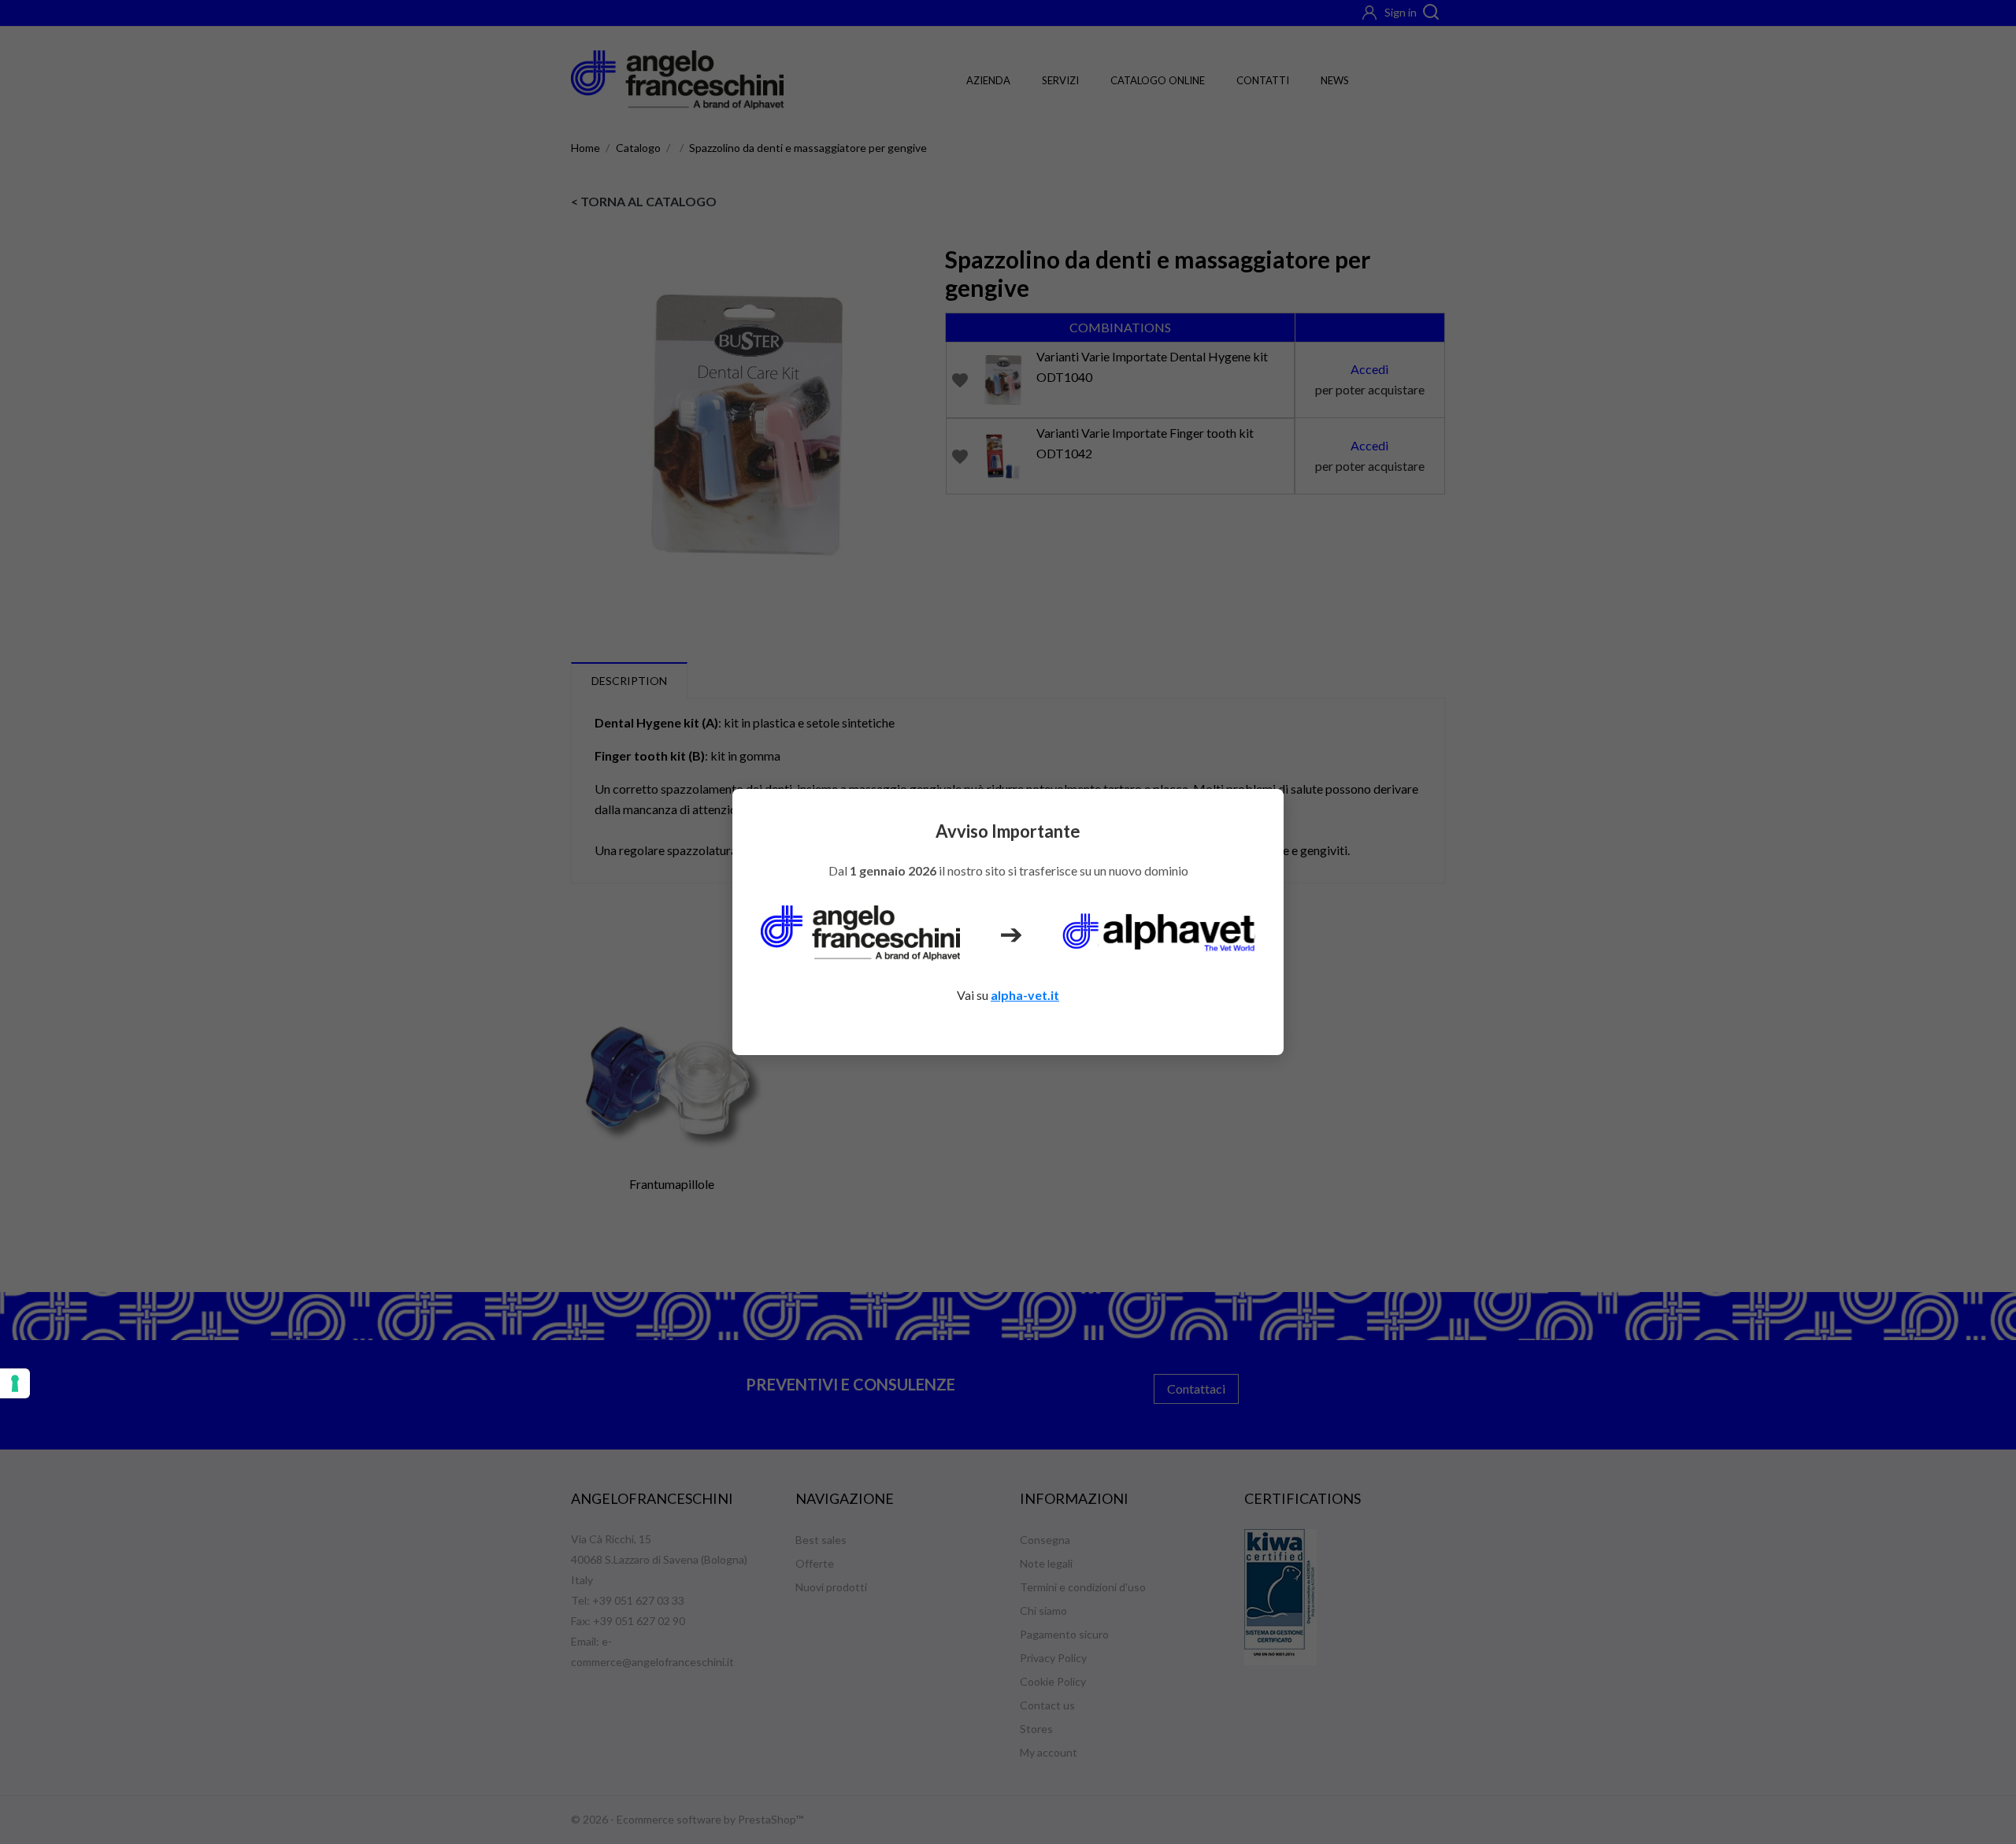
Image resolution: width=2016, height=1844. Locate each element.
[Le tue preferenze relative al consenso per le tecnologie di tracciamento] (15, 1383)
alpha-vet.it (1025, 995)
